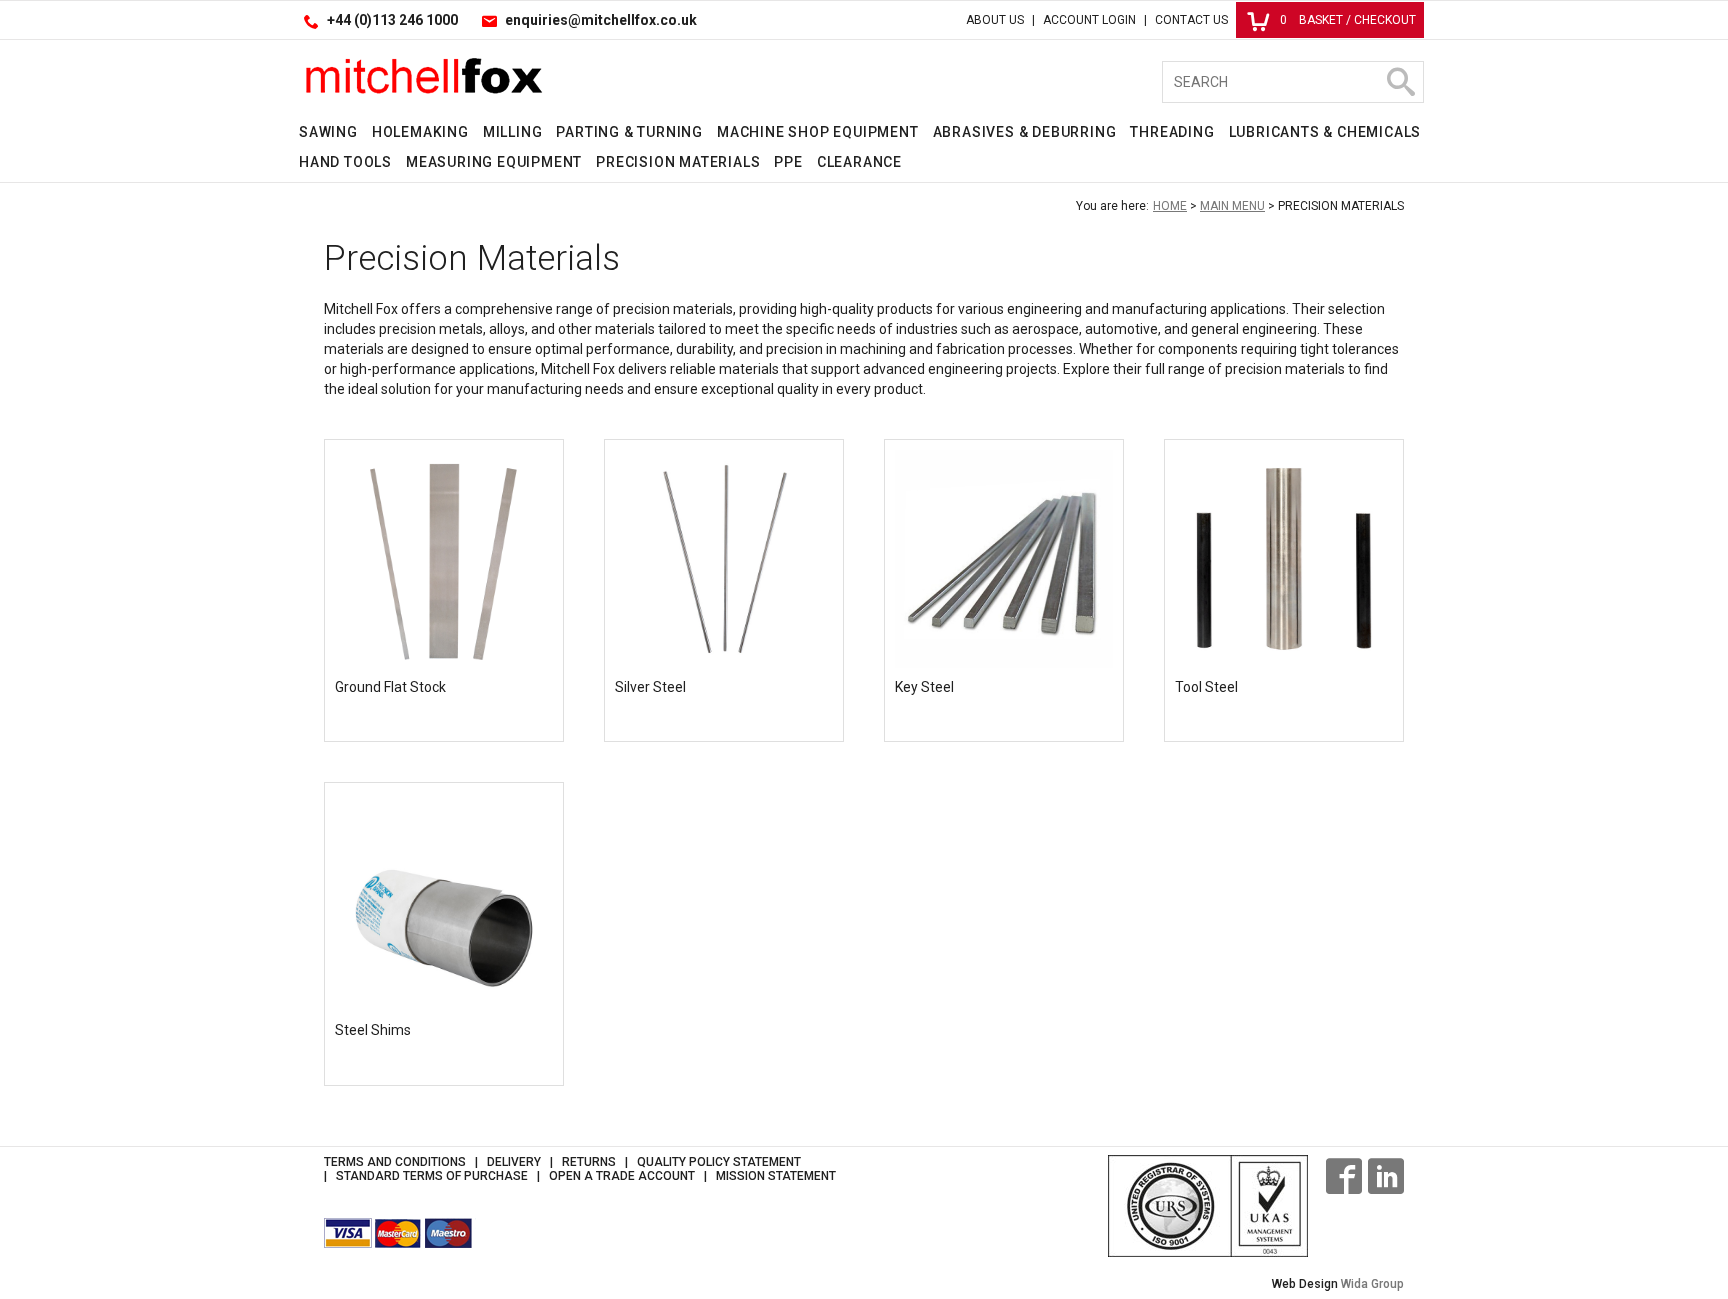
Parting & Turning (629, 132)
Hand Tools (345, 162)
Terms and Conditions (395, 1162)
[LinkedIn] (1386, 1176)
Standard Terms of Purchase (432, 1176)
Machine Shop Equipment (818, 132)
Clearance (859, 162)
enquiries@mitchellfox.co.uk (601, 20)
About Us (995, 20)
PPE (788, 162)
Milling (513, 132)
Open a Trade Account (622, 1176)
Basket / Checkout (1348, 20)
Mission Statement (776, 1176)
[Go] (1400, 82)
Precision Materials (678, 162)
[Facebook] (1344, 1176)
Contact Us (1191, 20)
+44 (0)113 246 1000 (392, 20)
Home (1170, 206)
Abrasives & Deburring (1025, 132)
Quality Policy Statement (719, 1162)
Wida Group (1372, 1284)
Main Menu (1232, 206)
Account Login (1089, 20)
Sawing (328, 132)
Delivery (514, 1162)
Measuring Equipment (494, 162)
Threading (1172, 132)
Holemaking (420, 132)
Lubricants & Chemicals (1325, 132)
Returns (589, 1162)
